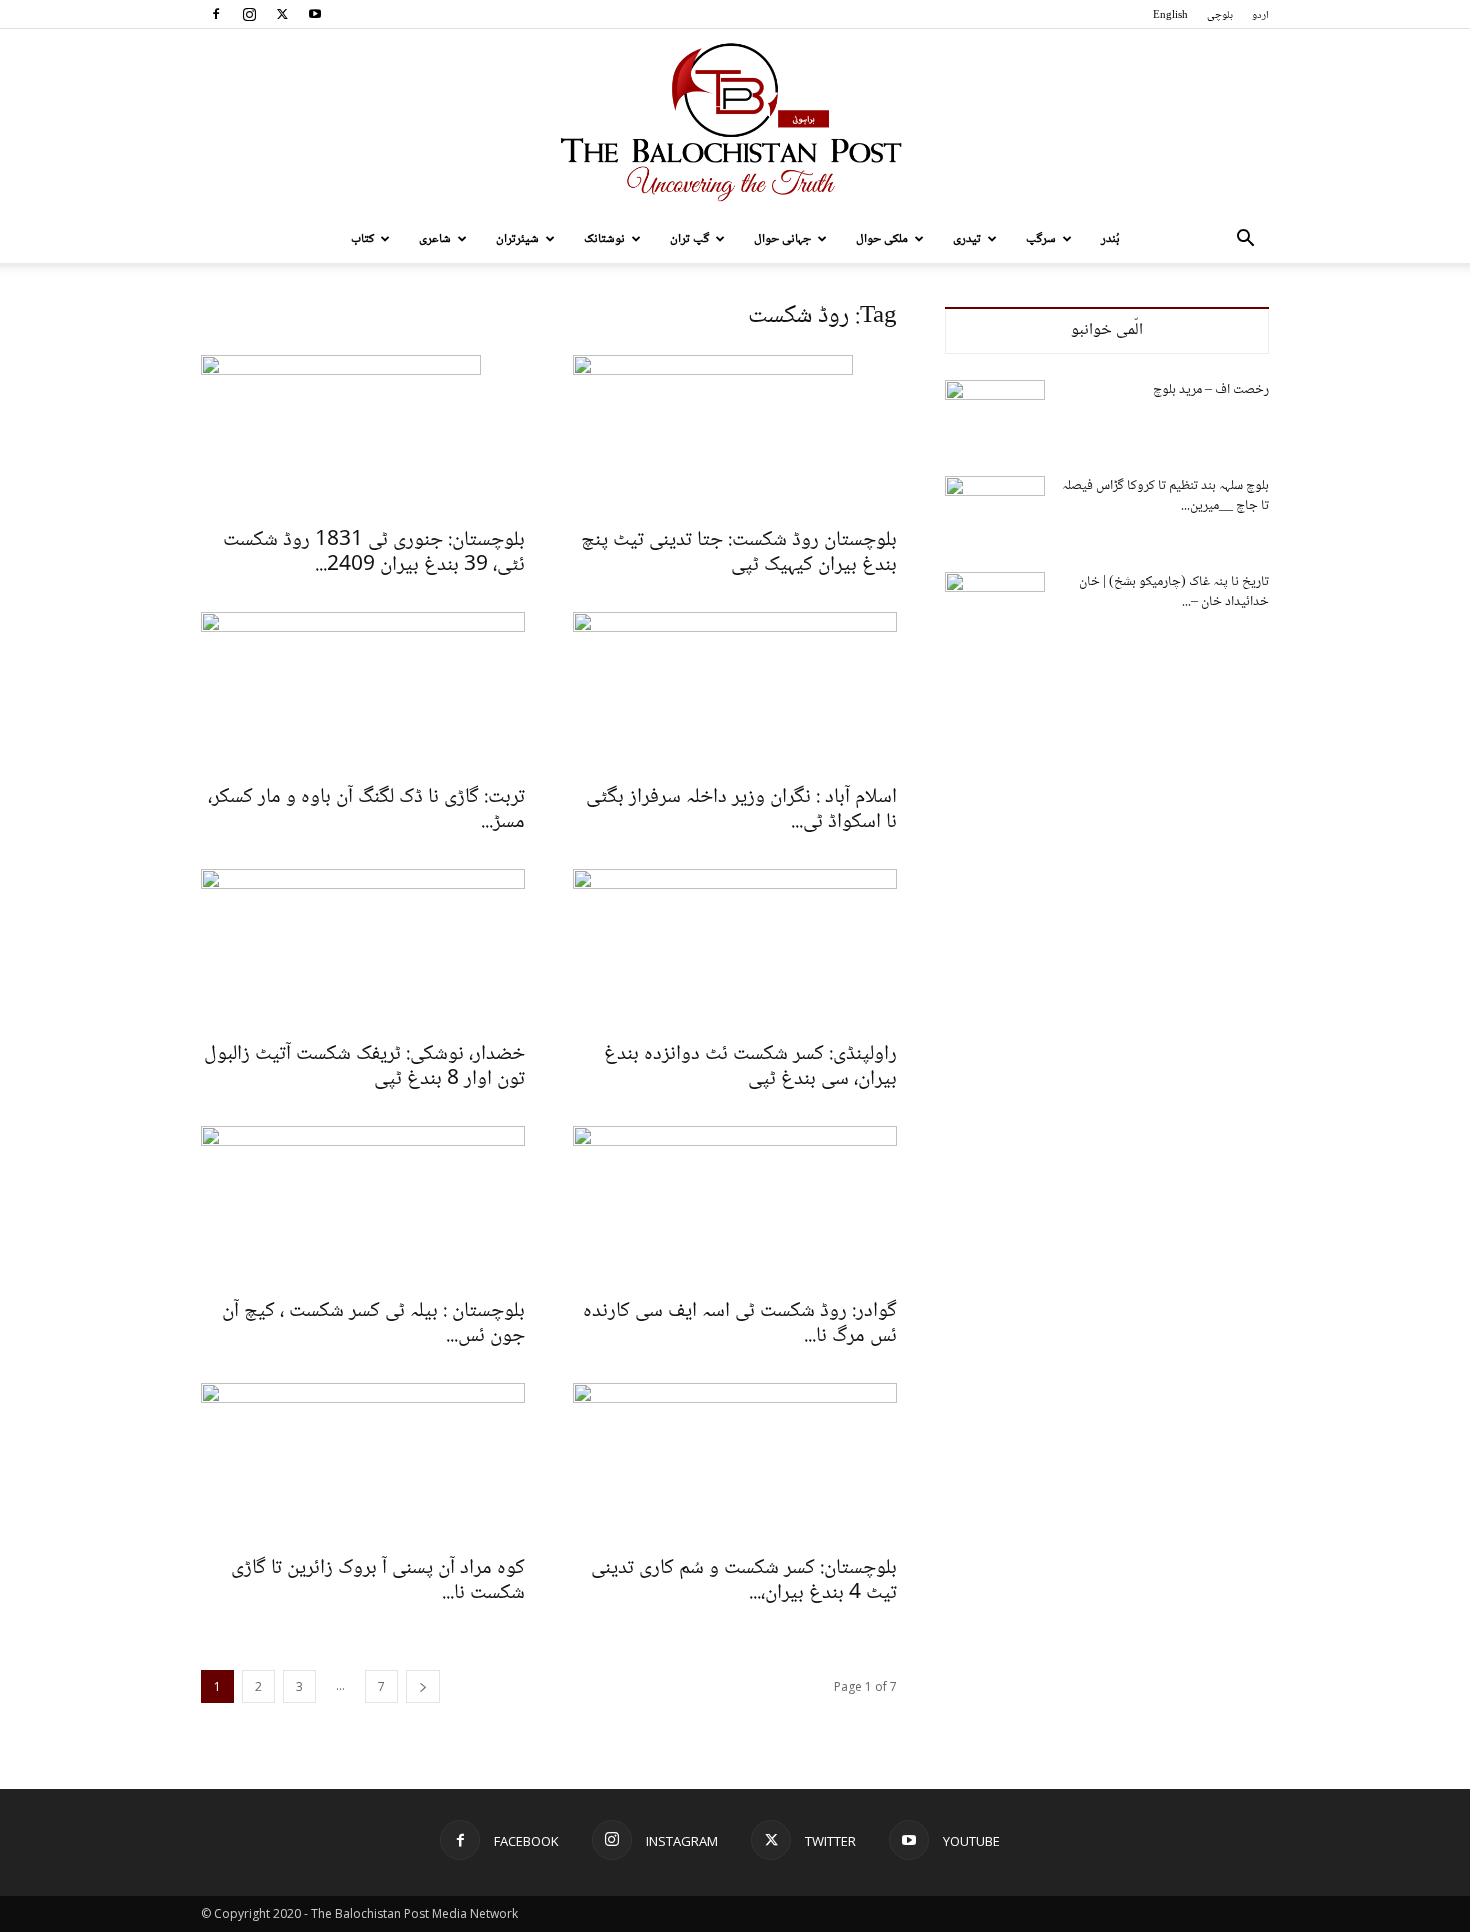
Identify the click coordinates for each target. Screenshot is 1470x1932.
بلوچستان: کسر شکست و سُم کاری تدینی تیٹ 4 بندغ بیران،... (744, 1581)
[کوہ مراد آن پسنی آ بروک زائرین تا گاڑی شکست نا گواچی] (363, 1463)
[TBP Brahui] (735, 122)
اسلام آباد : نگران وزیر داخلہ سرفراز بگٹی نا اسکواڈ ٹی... (741, 810)
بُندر (1110, 239)
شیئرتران (517, 239)
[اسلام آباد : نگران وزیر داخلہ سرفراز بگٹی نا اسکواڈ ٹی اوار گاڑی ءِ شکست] (735, 692)
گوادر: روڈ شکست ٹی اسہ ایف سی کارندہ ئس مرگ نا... (740, 1324)
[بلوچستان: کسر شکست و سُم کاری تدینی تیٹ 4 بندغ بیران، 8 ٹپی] (735, 1463)
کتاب (362, 239)
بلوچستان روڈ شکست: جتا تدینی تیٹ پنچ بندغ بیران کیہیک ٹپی (739, 553)
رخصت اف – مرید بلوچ (1211, 390)
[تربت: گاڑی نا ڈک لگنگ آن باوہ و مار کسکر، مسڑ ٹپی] (363, 692)
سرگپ (1041, 239)
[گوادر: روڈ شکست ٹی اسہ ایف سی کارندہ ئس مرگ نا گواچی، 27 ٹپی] (735, 1206)
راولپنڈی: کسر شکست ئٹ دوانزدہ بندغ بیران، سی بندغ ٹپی (750, 1067)
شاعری (435, 239)
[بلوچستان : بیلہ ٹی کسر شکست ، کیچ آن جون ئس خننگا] (363, 1206)
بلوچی (1220, 15)
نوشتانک (604, 239)
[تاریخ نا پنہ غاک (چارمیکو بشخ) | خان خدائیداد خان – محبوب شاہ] (995, 607)
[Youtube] (315, 14)
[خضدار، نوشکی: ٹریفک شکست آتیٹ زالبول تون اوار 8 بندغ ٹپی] (363, 949)
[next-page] (423, 1686)
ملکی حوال (882, 239)
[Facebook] (216, 14)
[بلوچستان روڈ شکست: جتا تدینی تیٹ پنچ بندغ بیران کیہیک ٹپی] (735, 435)
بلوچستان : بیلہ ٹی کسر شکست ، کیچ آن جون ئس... (373, 1324)
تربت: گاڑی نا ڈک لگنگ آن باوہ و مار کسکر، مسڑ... (366, 810)
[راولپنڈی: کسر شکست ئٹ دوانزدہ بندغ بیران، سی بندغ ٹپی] (735, 949)
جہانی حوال (782, 239)
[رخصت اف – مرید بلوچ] (995, 415)
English (1170, 15)
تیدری (967, 239)
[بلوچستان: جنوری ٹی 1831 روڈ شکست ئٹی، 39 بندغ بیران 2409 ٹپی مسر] (363, 435)
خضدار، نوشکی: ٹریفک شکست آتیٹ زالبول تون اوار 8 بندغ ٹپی (364, 1067)
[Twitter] (282, 14)
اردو (1260, 15)
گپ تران (689, 239)
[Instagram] (249, 14)
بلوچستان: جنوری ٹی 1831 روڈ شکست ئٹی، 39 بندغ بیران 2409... (374, 553)
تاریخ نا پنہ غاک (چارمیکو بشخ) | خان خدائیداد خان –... (1174, 592)
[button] (1245, 240)
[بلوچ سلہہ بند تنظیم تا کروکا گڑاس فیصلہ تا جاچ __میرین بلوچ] (995, 511)
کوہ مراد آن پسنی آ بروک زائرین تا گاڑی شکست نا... (378, 1581)
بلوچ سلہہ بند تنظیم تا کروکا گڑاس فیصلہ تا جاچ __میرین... (1165, 496)
